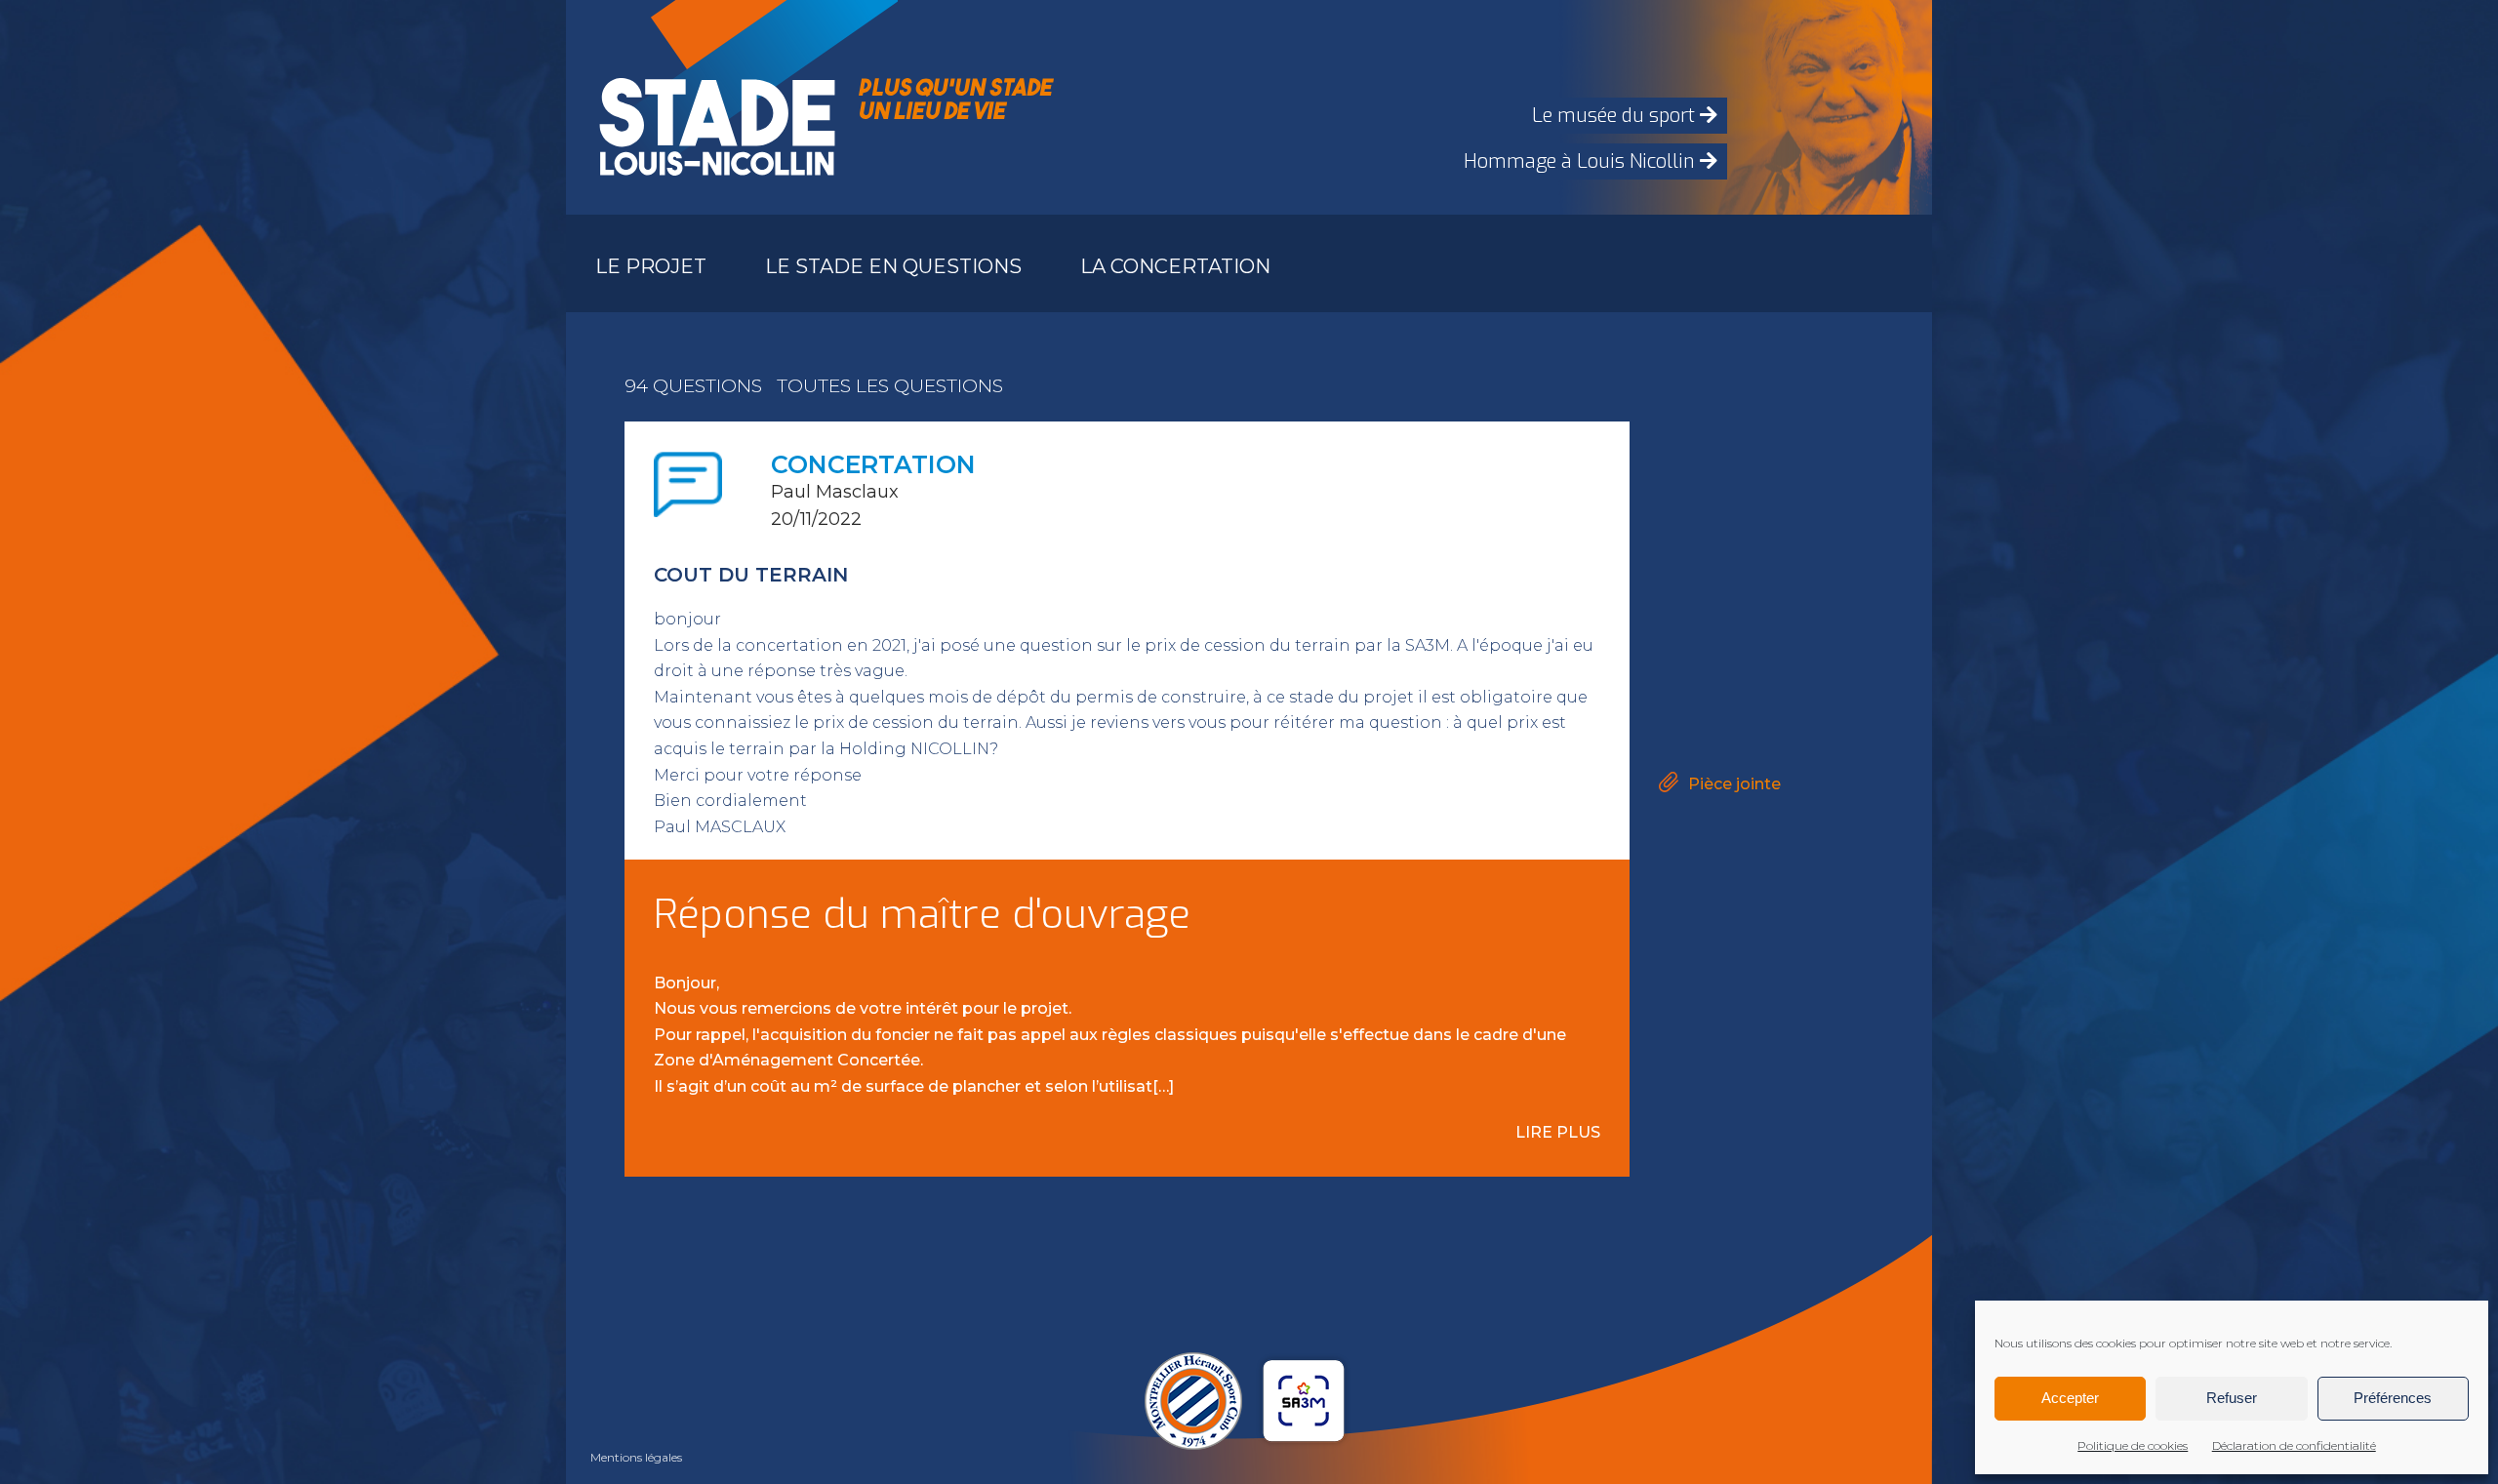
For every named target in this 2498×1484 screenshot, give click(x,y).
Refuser (2232, 1398)
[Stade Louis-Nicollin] (712, 107)
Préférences (2393, 1398)
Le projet (651, 266)
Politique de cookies (2133, 1445)
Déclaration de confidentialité (2294, 1445)
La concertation (1175, 266)
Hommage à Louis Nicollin (1582, 161)
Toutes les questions (890, 386)
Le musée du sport (1616, 116)
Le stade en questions (893, 266)
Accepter (2070, 1398)
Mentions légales (636, 1457)
